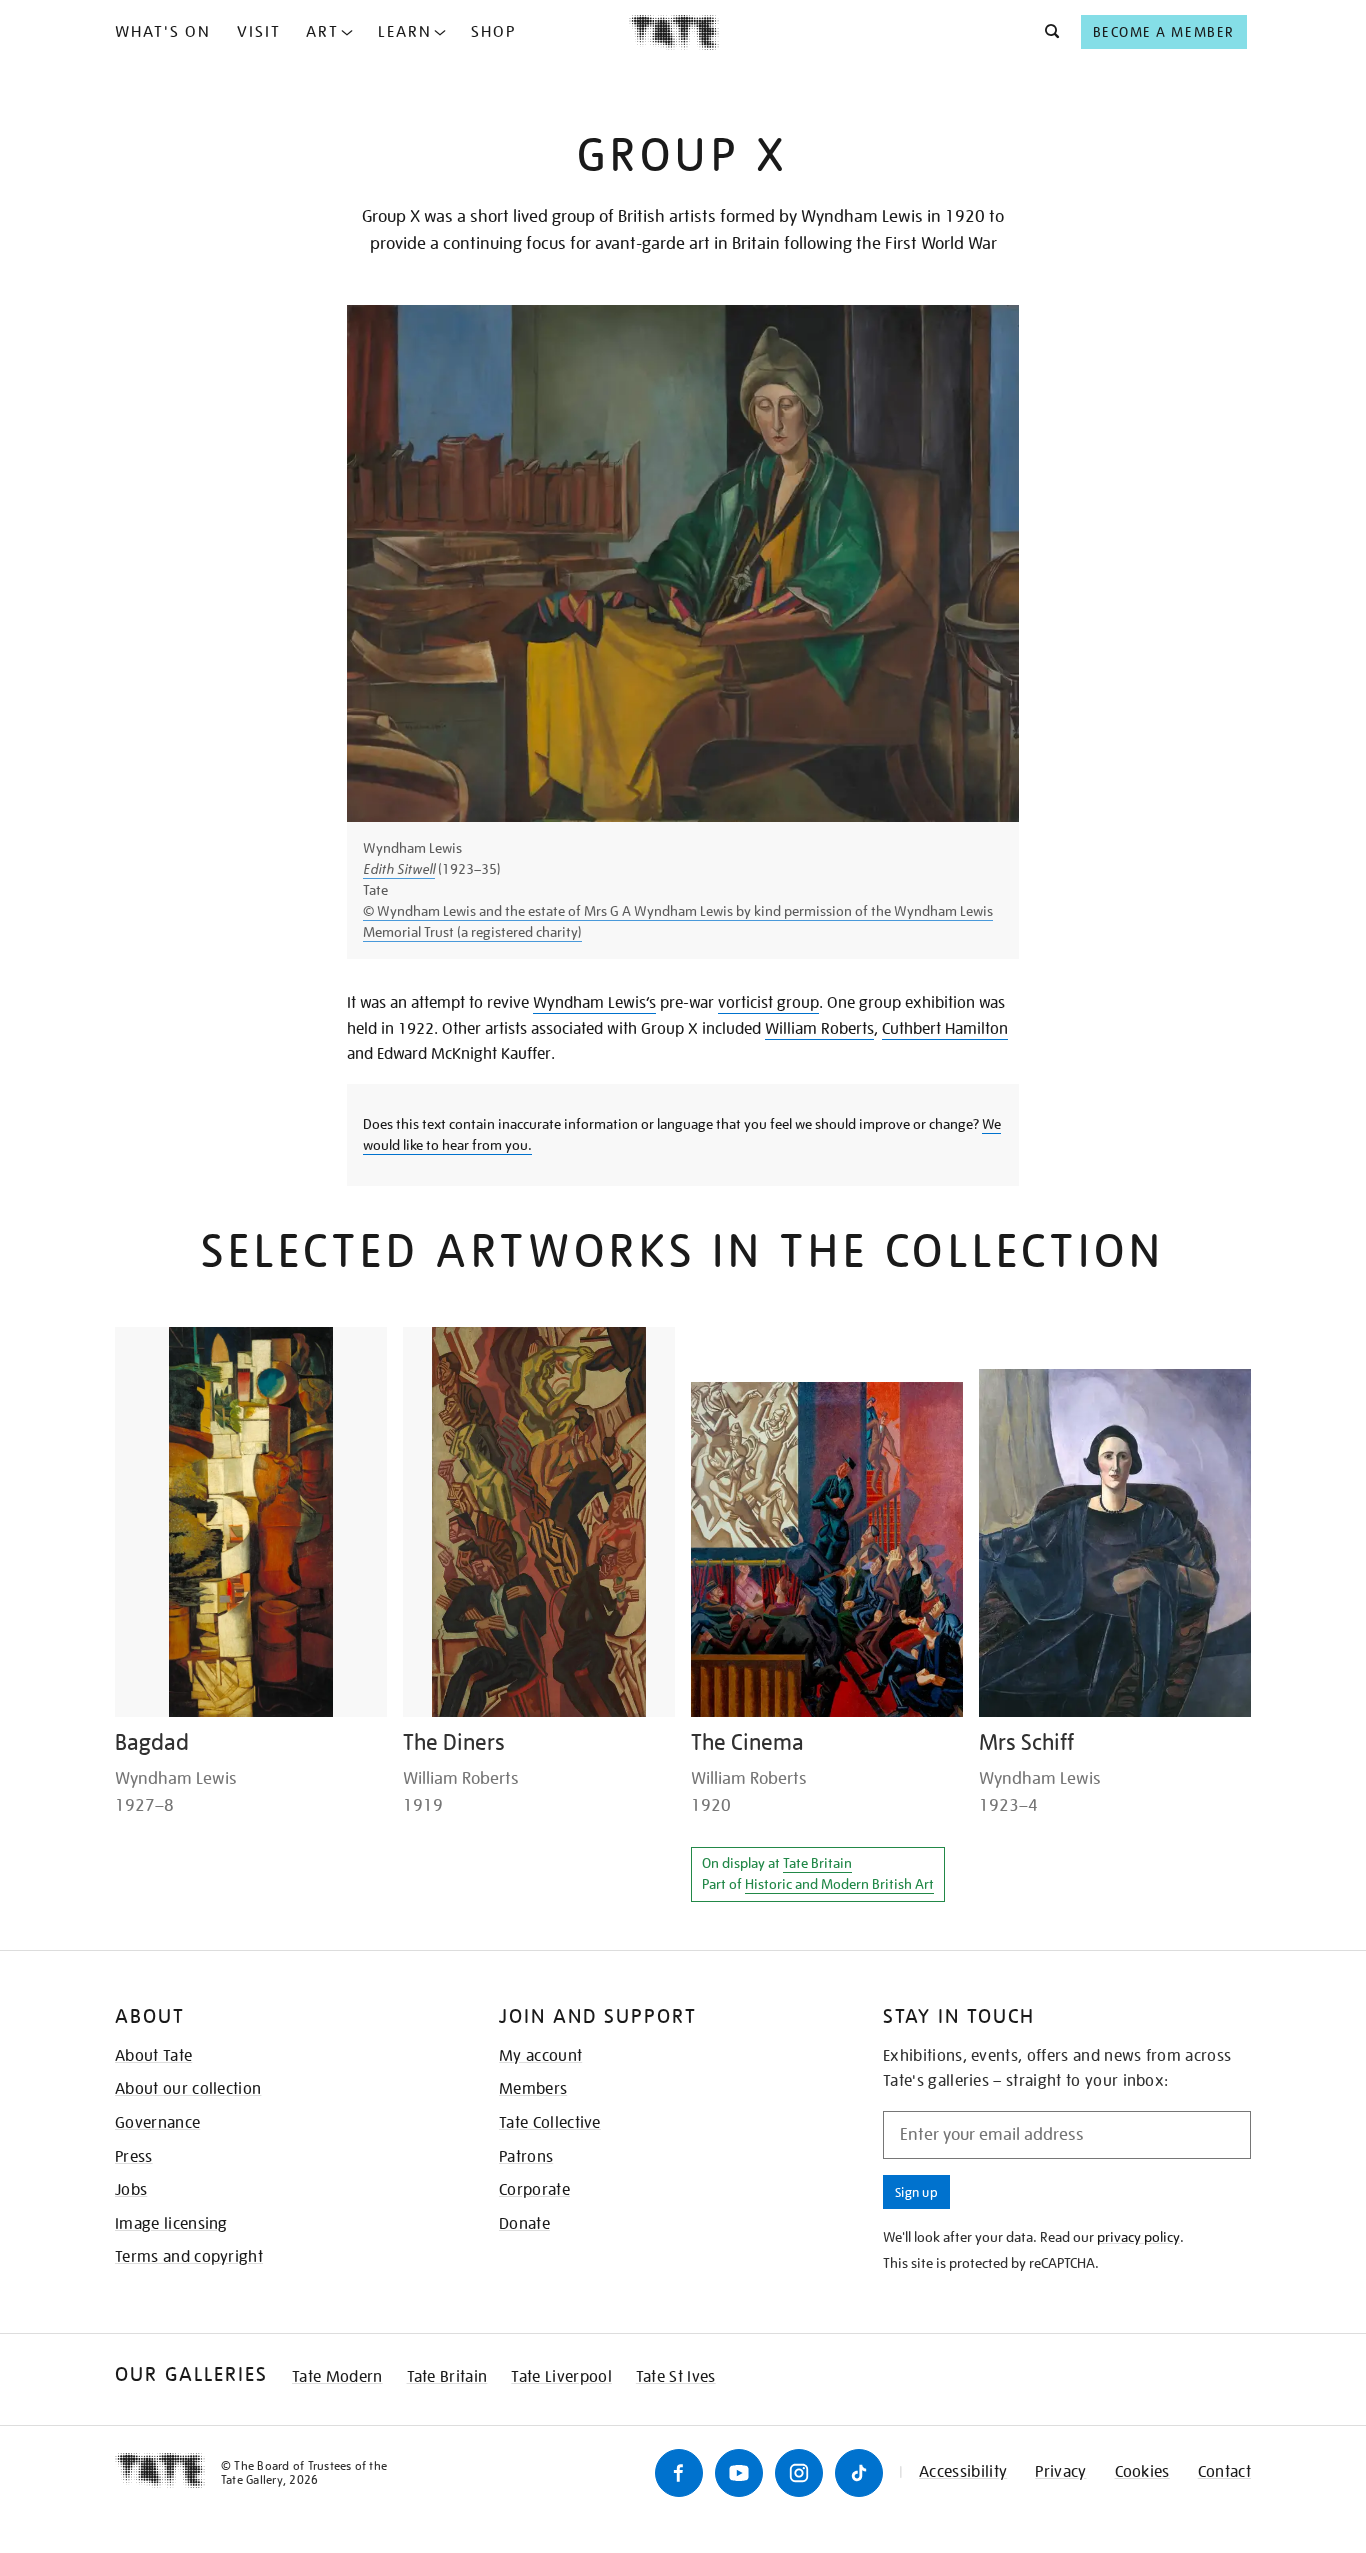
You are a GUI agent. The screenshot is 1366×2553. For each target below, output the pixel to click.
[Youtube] (739, 2473)
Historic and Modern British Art (839, 1884)
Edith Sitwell (399, 869)
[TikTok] (859, 2473)
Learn (405, 32)
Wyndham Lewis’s (594, 1003)
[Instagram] (799, 2473)
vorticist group (768, 1003)
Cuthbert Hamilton (945, 1029)
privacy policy (1138, 2237)
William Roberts (819, 1029)
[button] (1046, 32)
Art (322, 32)
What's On (163, 32)
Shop (493, 32)
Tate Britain (817, 1863)
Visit (259, 32)
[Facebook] (679, 2473)
